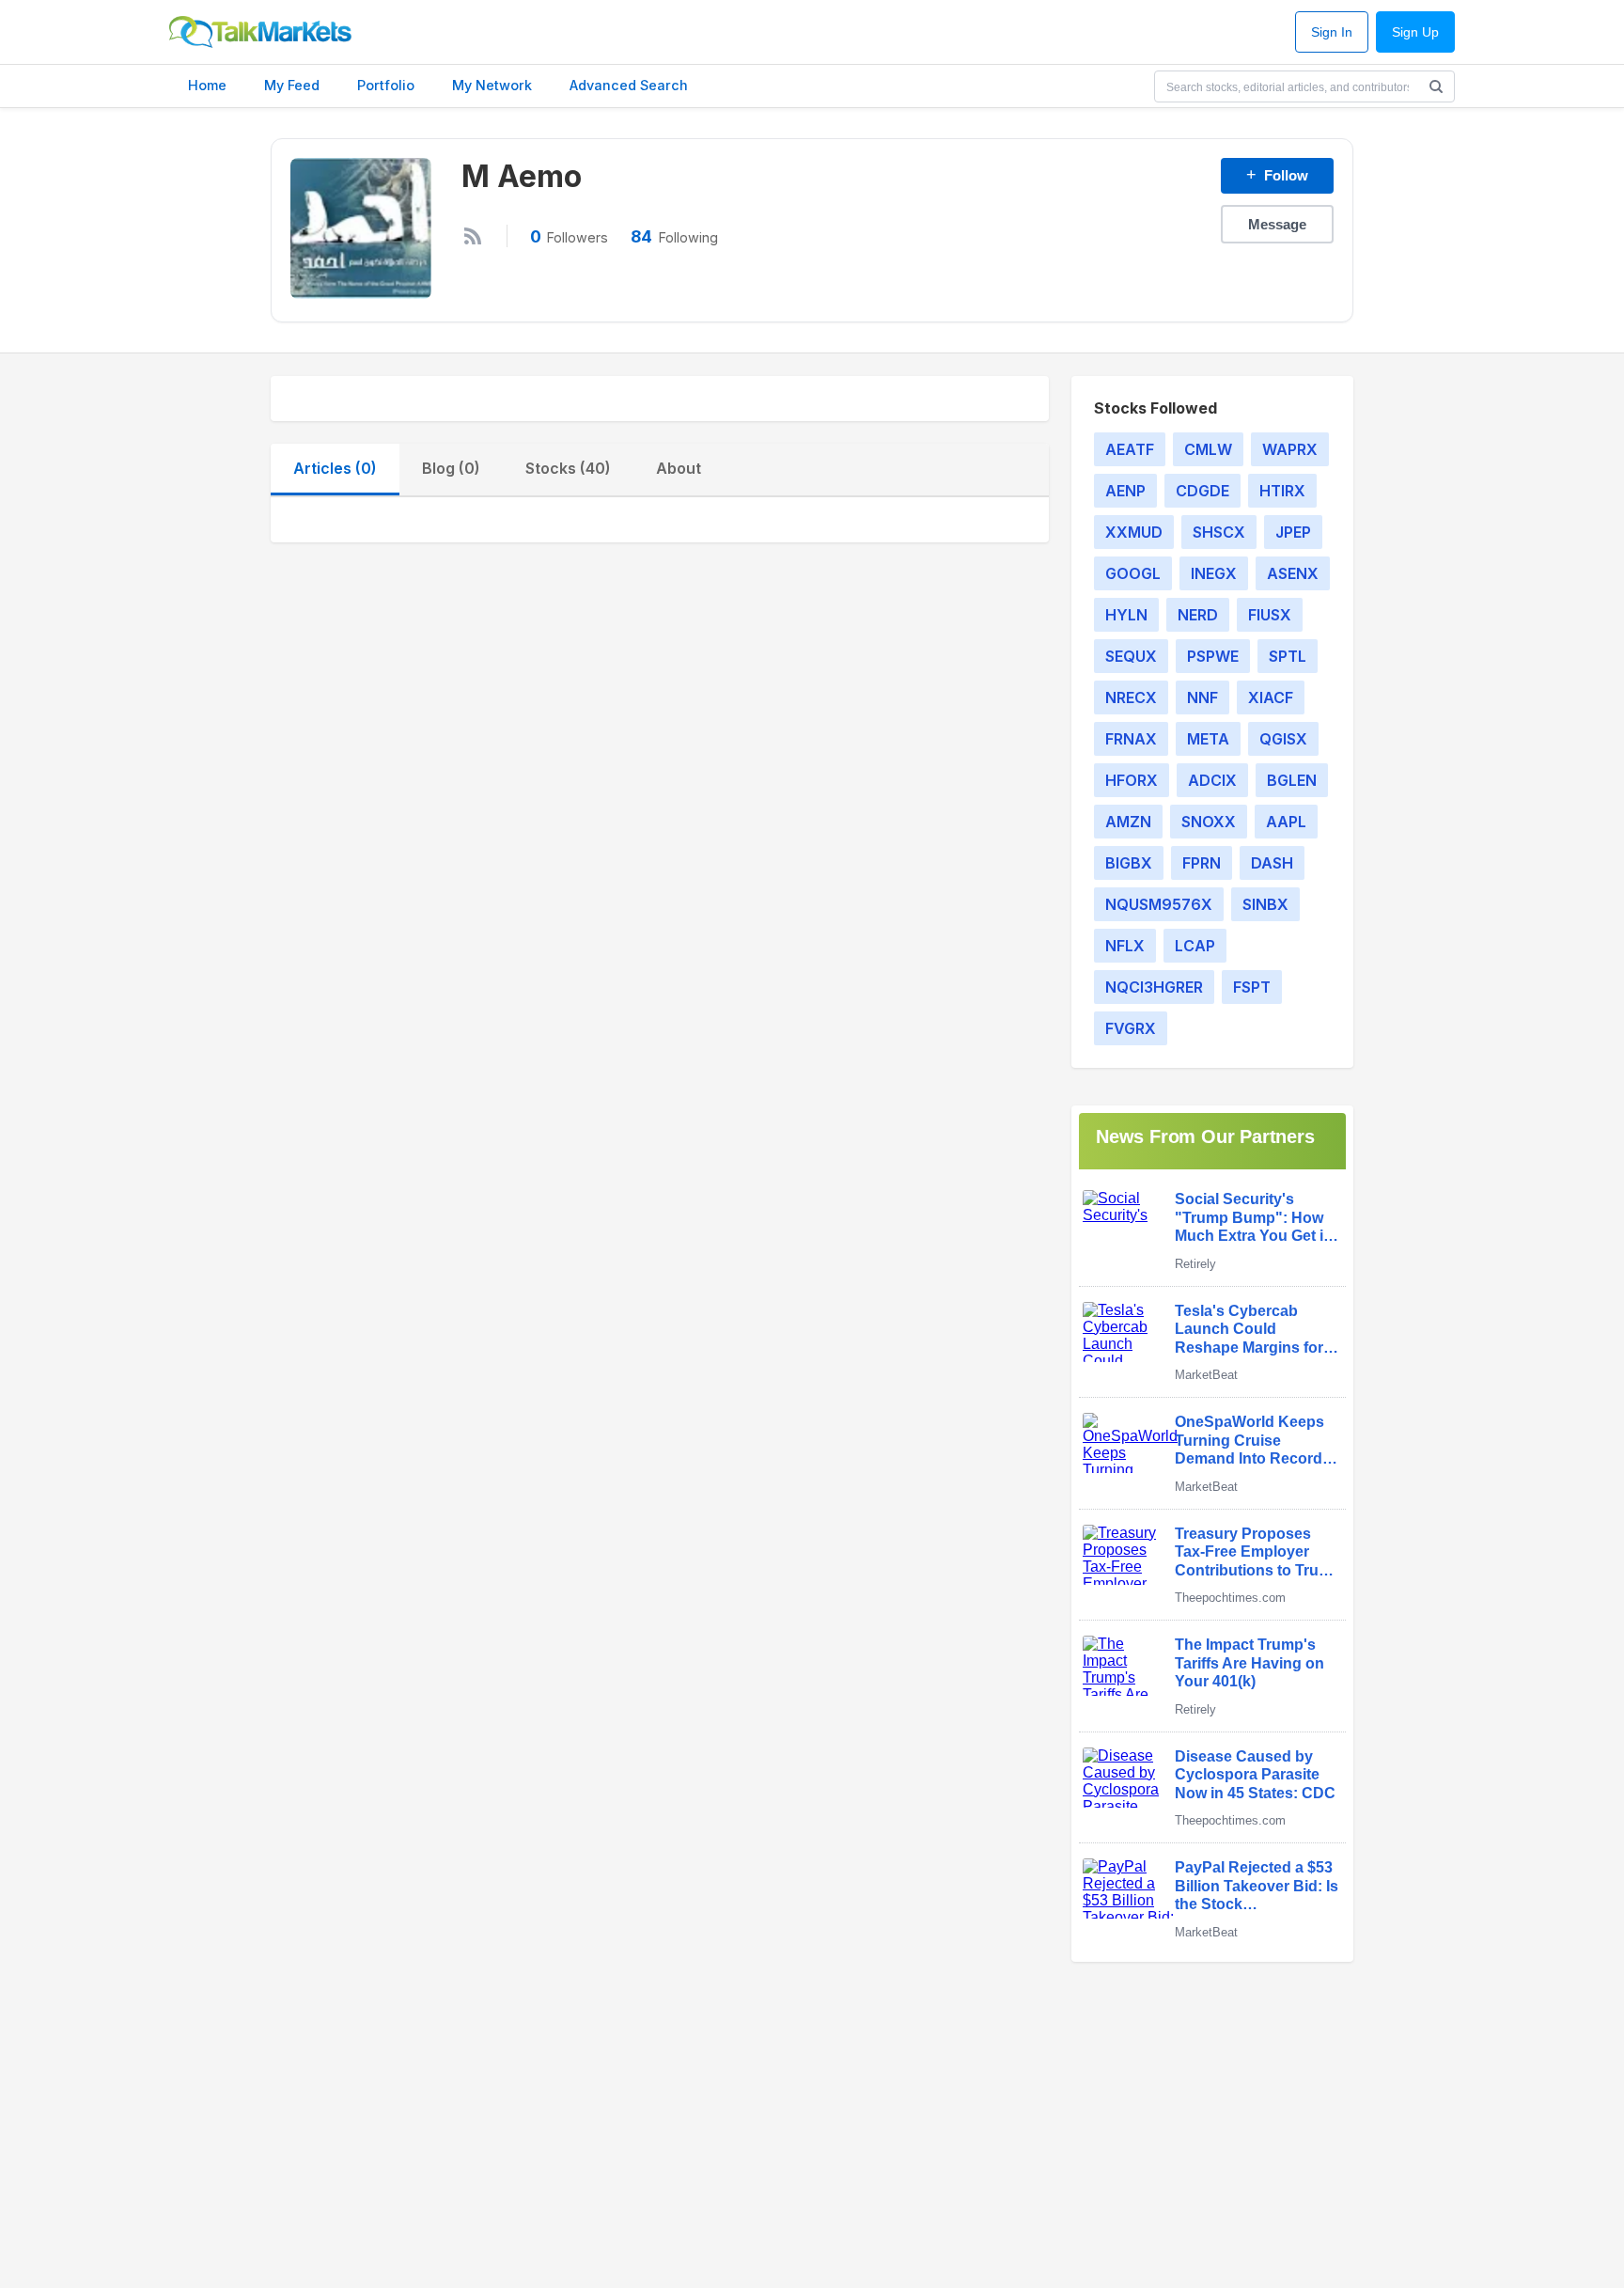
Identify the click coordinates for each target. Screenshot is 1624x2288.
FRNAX (1131, 739)
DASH (1272, 863)
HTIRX (1282, 491)
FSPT (1252, 987)
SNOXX (1209, 822)
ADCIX (1212, 780)
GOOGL (1133, 573)
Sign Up (1415, 32)
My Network (492, 85)
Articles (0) (335, 468)
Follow (1277, 175)
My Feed (292, 85)
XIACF (1271, 697)
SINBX (1265, 904)
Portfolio (386, 85)
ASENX (1293, 573)
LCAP (1195, 946)
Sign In (1332, 32)
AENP (1125, 491)
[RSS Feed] (473, 236)
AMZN (1128, 822)
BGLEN (1292, 780)
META (1208, 739)
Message (1277, 224)
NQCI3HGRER (1154, 987)
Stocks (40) (568, 468)
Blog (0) (451, 468)
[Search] (1436, 86)
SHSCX (1219, 532)
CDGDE (1202, 491)
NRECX (1131, 697)
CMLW (1208, 449)
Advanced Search (629, 85)
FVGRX (1131, 1028)
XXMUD (1134, 532)
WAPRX (1290, 449)
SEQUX (1131, 656)
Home (207, 85)
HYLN (1126, 615)
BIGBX (1129, 863)
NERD (1198, 615)
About (679, 468)
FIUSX (1270, 615)
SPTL (1288, 656)
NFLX (1125, 946)
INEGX (1214, 573)
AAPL (1286, 822)
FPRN (1202, 863)
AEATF (1130, 449)
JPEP (1293, 532)
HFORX (1132, 780)
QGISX (1283, 739)
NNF (1202, 697)
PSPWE (1213, 656)
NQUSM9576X (1159, 904)
